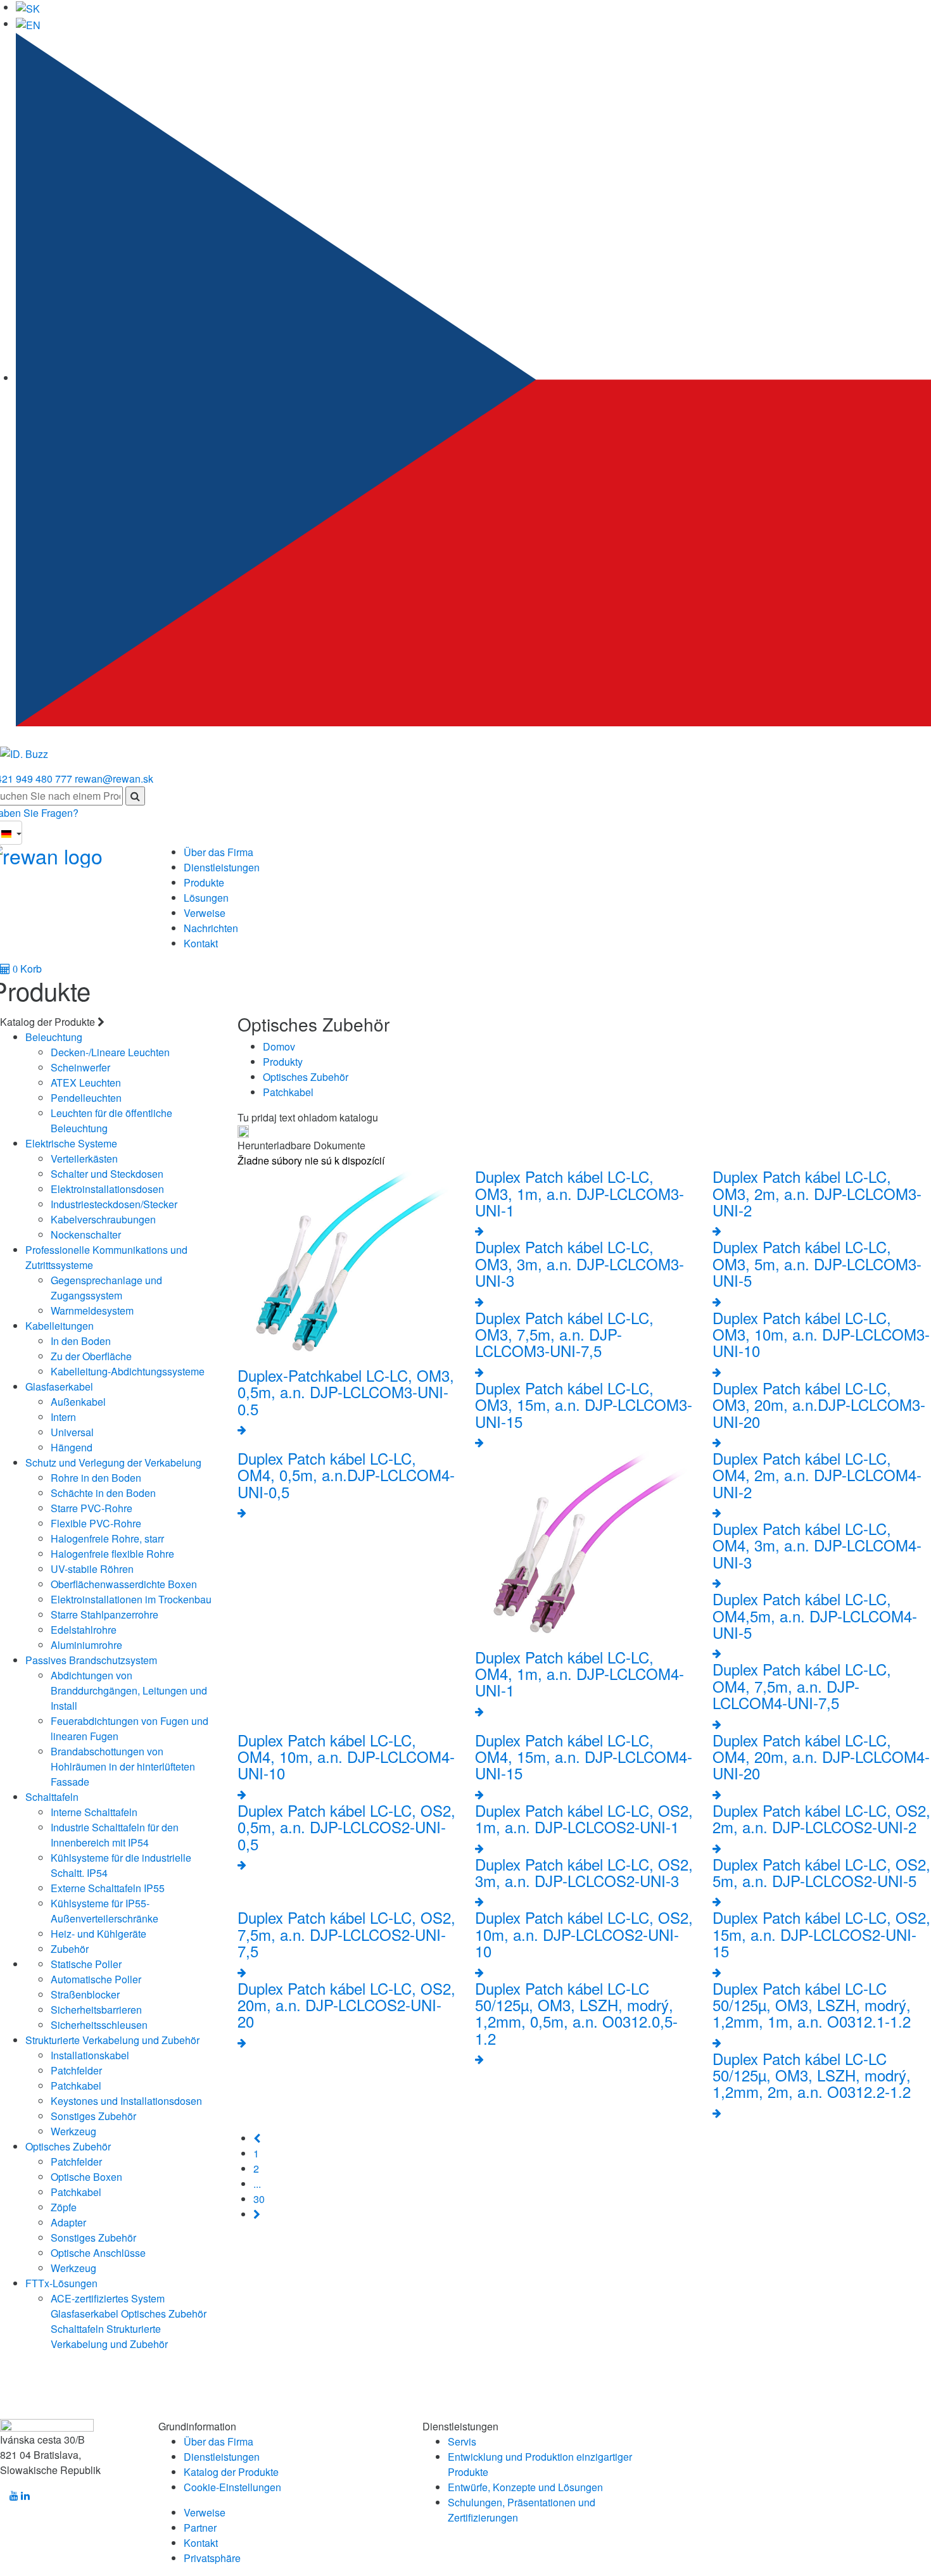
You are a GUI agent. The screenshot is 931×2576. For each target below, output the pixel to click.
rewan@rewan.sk (114, 779)
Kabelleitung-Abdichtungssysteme (128, 1371)
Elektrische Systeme (71, 1143)
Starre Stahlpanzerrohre (104, 1614)
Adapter (68, 2222)
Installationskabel (90, 2055)
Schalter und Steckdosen (107, 1174)
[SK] (28, 7)
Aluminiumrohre (86, 1645)
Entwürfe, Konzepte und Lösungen (525, 2487)
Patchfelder (76, 2070)
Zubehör (70, 1949)
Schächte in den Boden (103, 1493)
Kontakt (201, 943)
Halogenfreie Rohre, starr (107, 1538)
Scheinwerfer (80, 1067)
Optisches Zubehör (68, 2146)
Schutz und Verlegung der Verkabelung (113, 1462)
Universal (72, 1432)
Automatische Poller (96, 1979)
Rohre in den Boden (96, 1478)
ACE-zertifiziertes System (108, 2298)
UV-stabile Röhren (92, 1569)
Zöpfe (64, 2207)
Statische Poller (86, 1964)
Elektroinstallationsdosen (107, 1189)
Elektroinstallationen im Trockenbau (131, 1599)
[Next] (257, 2214)
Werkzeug (73, 2131)
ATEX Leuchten (86, 1083)
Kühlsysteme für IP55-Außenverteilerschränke (104, 1911)
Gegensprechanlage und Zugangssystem (106, 1288)
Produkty (283, 1062)
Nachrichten (211, 928)
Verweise (205, 913)
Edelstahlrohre (84, 1630)
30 (259, 2199)
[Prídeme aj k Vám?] (24, 749)
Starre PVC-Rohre (92, 1508)
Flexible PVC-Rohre (96, 1523)
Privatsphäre (212, 2558)
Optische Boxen (86, 2177)
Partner (200, 2528)
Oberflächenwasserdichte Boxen (124, 1584)
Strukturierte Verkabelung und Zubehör (112, 2040)
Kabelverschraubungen (103, 1219)
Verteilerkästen (84, 1159)
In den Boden (81, 1341)
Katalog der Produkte (231, 2472)
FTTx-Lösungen (61, 2283)
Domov (279, 1046)
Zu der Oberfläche (91, 1356)
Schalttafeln (52, 1797)
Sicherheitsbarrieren (96, 2010)
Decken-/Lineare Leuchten (110, 1052)
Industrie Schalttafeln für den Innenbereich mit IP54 (115, 1835)
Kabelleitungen (60, 1326)
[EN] (28, 24)
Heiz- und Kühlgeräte (98, 1934)
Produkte (204, 882)
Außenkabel (78, 1402)
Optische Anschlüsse (98, 2253)
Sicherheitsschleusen (99, 2025)
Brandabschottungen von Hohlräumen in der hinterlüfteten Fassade (123, 1766)
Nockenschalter (86, 1234)
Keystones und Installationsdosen (126, 2101)
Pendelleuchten (86, 1098)
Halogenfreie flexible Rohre (112, 1554)
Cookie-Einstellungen (232, 2487)
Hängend (72, 1447)
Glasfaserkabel (59, 1386)
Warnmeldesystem (92, 1310)
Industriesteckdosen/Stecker (114, 1204)
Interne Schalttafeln (94, 1812)
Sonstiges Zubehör (93, 2116)
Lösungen (206, 898)
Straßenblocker (85, 1994)
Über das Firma (218, 852)
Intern (63, 1417)
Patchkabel (76, 2086)
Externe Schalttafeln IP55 (108, 1888)
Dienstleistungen (222, 867)
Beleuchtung (54, 1037)
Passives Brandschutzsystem (91, 1660)
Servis (462, 2441)
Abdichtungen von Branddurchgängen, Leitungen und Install (129, 1690)
